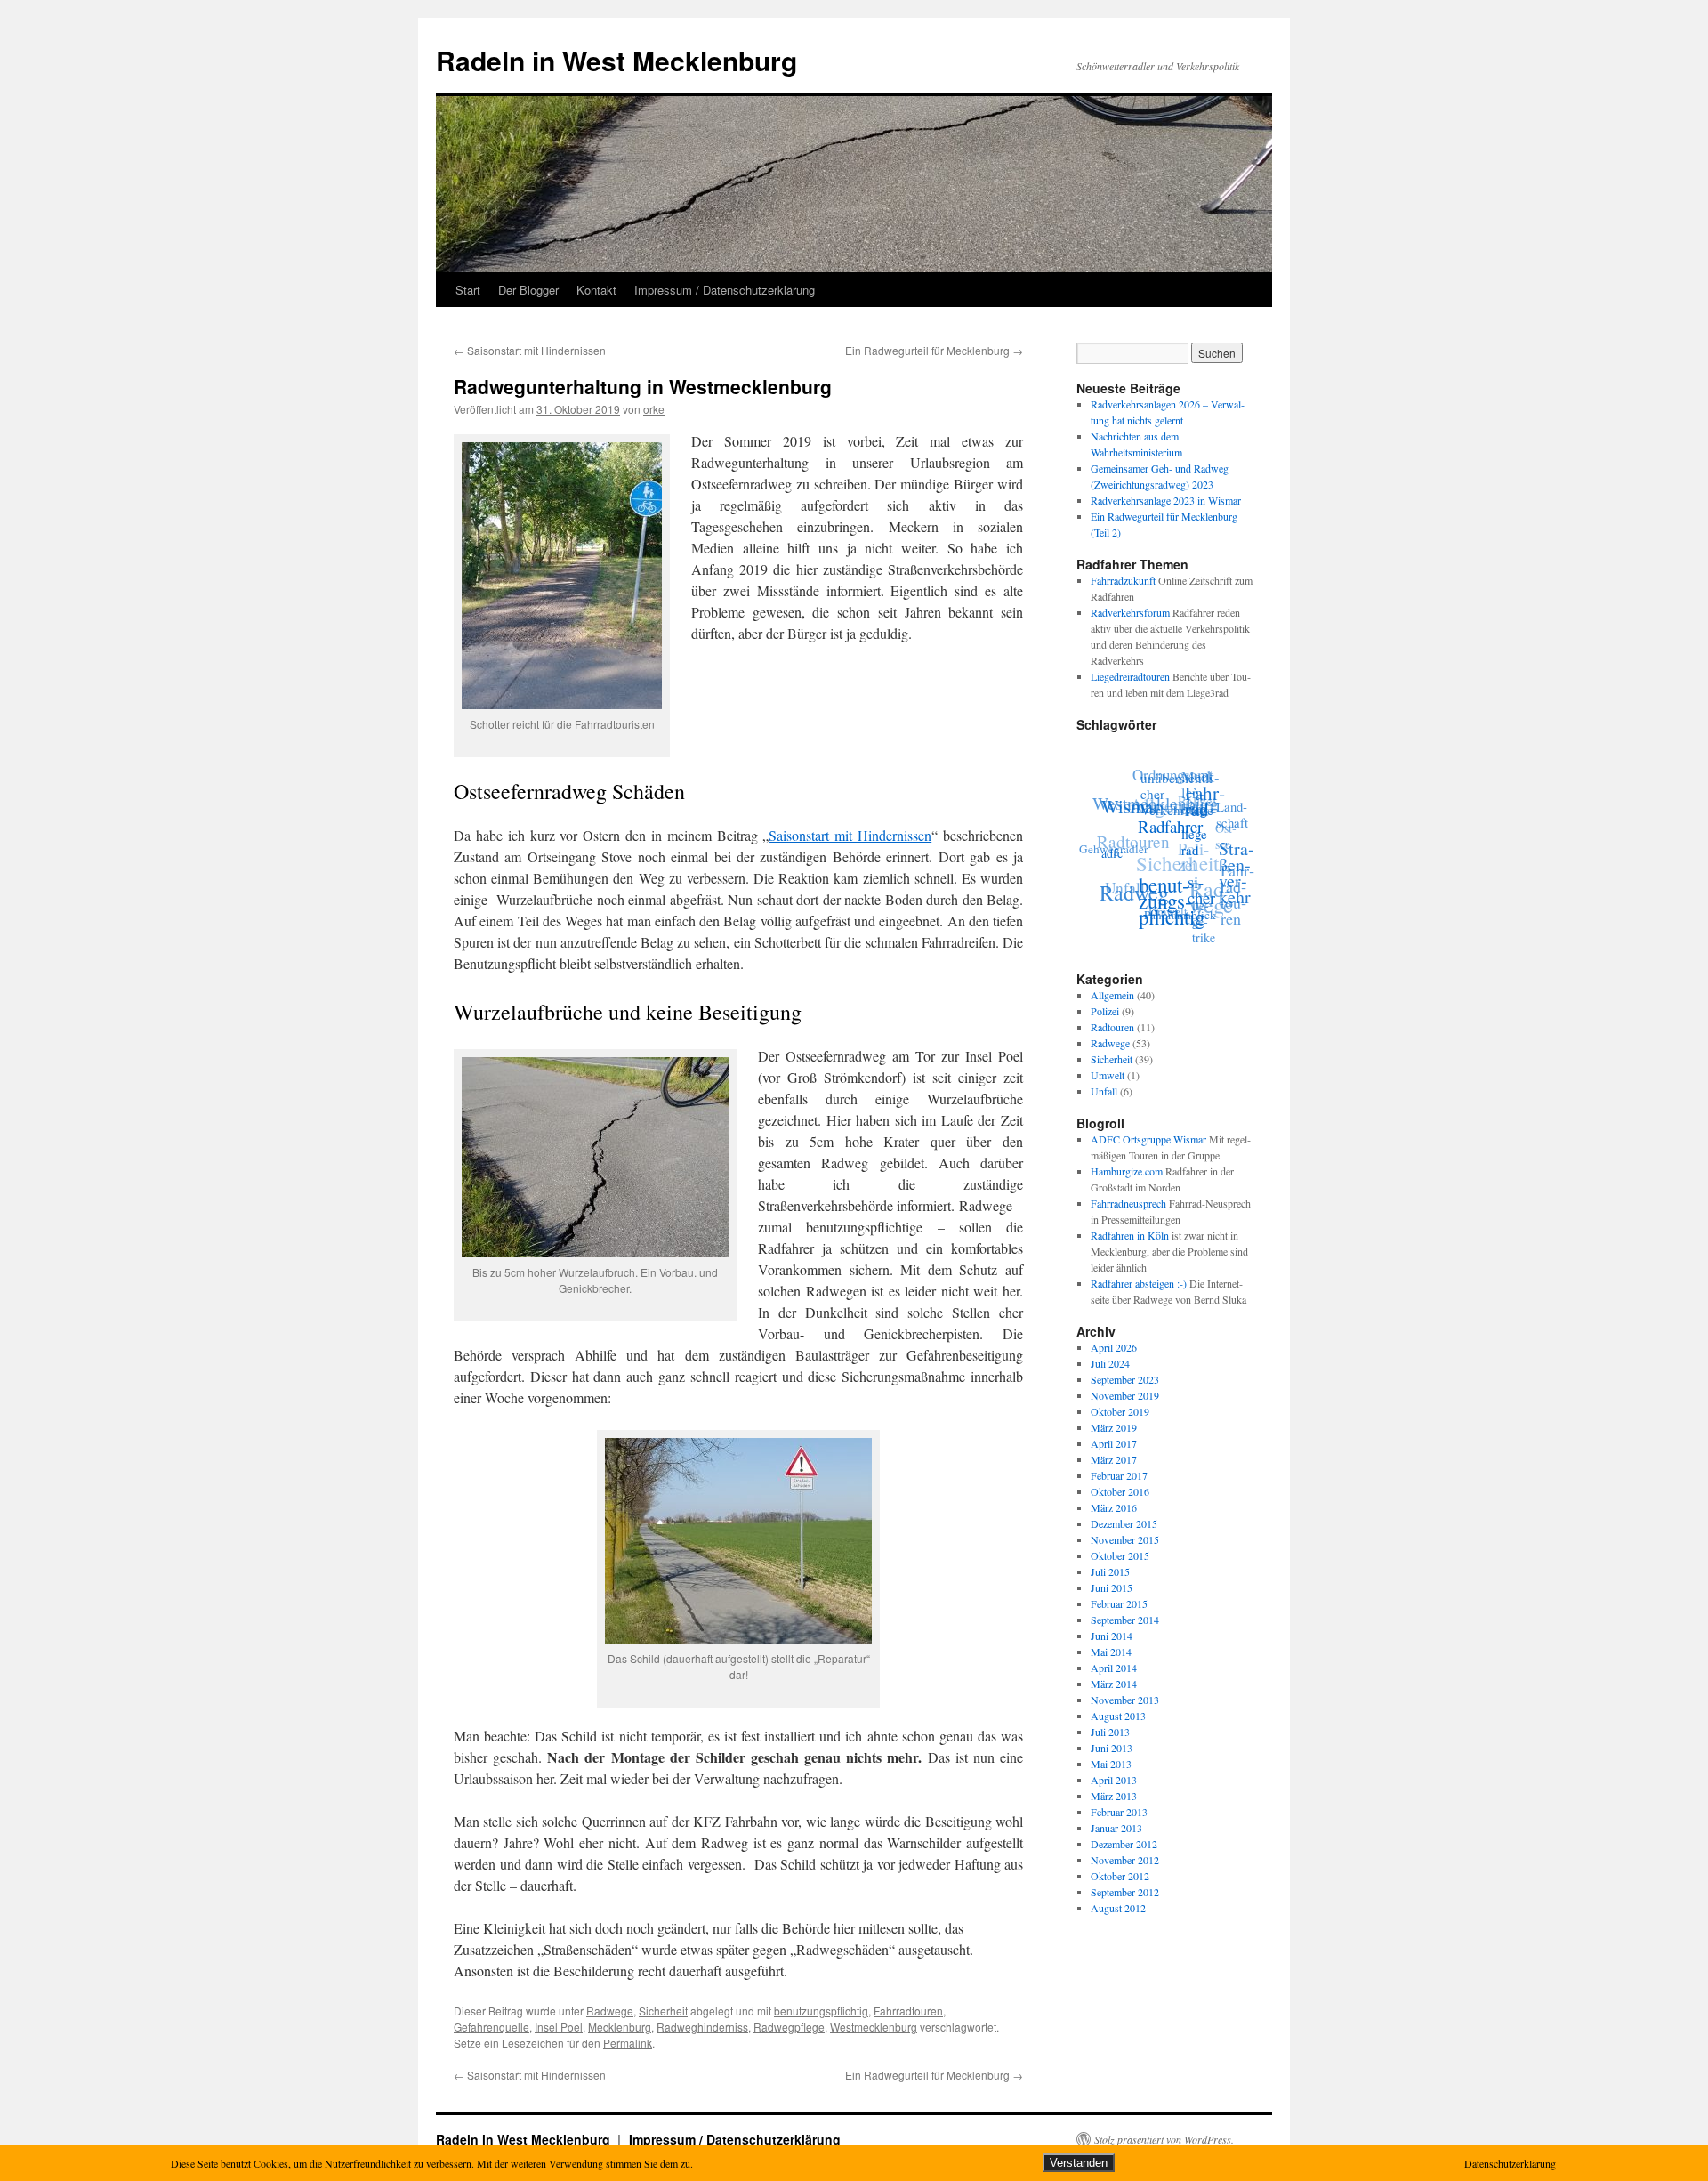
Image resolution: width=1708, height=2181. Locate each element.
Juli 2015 (1110, 1571)
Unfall (1121, 874)
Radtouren (1138, 825)
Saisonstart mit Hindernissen (530, 350)
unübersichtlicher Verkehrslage (1183, 806)
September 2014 (1125, 1620)
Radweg (1127, 885)
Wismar (1134, 805)
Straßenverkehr (1233, 889)
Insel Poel (559, 2027)
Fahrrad (1209, 814)
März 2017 (1114, 1459)
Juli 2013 (1110, 1732)
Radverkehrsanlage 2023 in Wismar (1166, 500)
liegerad (1193, 858)
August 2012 (1118, 1908)
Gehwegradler (1113, 837)
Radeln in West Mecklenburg (616, 60)
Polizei (1105, 1011)
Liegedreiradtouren (1130, 676)
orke (654, 409)
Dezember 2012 (1124, 1844)
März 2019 (1114, 1427)
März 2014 (1114, 1684)
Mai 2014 (1111, 1652)
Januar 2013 (1116, 1828)
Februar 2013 (1119, 1812)
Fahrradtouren (908, 2011)
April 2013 (1114, 1780)
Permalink (628, 2043)
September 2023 (1125, 1379)
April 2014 (1114, 1668)
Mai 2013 (1111, 1764)
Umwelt (1108, 1075)
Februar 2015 (1119, 1603)
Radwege (610, 2011)
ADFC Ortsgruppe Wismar (1148, 1139)
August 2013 (1118, 1716)
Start (468, 290)
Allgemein (1112, 995)
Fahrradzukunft (1123, 580)
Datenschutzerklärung (1510, 2163)
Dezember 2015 (1124, 1523)
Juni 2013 (1112, 1748)
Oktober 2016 (1120, 1491)
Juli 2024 (1110, 1363)
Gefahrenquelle (491, 2027)
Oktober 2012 (1120, 1876)
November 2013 (1125, 1700)
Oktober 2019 (1120, 1411)
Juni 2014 (1112, 1636)
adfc (1108, 853)
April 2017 (1114, 1443)
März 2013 (1114, 1796)
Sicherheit (663, 2011)
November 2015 (1125, 1539)
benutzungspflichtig (821, 2011)
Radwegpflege (789, 2027)
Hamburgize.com (1127, 1171)
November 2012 (1125, 1860)
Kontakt (596, 290)
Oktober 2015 (1120, 1555)
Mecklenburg (620, 2027)
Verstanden (1079, 2163)
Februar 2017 (1119, 1475)
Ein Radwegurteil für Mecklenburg (934, 350)
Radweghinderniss (702, 2027)
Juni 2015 (1112, 1587)
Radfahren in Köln (1130, 1235)
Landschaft (1237, 827)
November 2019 (1125, 1395)
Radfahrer (1168, 836)
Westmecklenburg (874, 2027)
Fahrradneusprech (1128, 1203)
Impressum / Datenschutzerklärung (725, 290)
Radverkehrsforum (1130, 612)
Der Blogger (528, 290)
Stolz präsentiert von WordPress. (1164, 2139)
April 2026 (1114, 1347)
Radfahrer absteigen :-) (1139, 1283)
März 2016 (1114, 1507)
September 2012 (1125, 1892)
